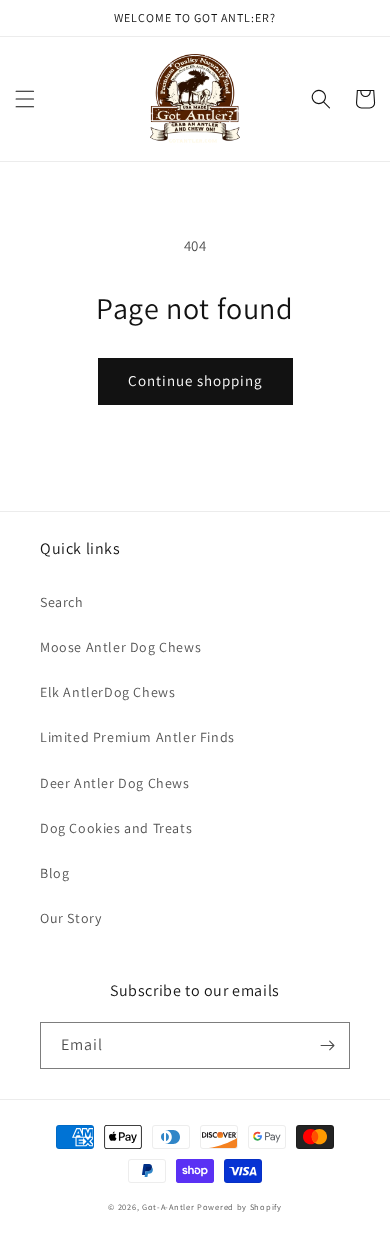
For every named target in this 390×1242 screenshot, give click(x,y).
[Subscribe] (327, 1045)
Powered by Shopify (239, 1206)
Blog (54, 873)
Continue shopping (195, 380)
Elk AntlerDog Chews (107, 692)
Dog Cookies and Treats (116, 828)
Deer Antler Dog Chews (115, 783)
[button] (25, 99)
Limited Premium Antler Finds (137, 737)
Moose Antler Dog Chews (120, 647)
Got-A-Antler (168, 1206)
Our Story (70, 918)
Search (62, 602)
